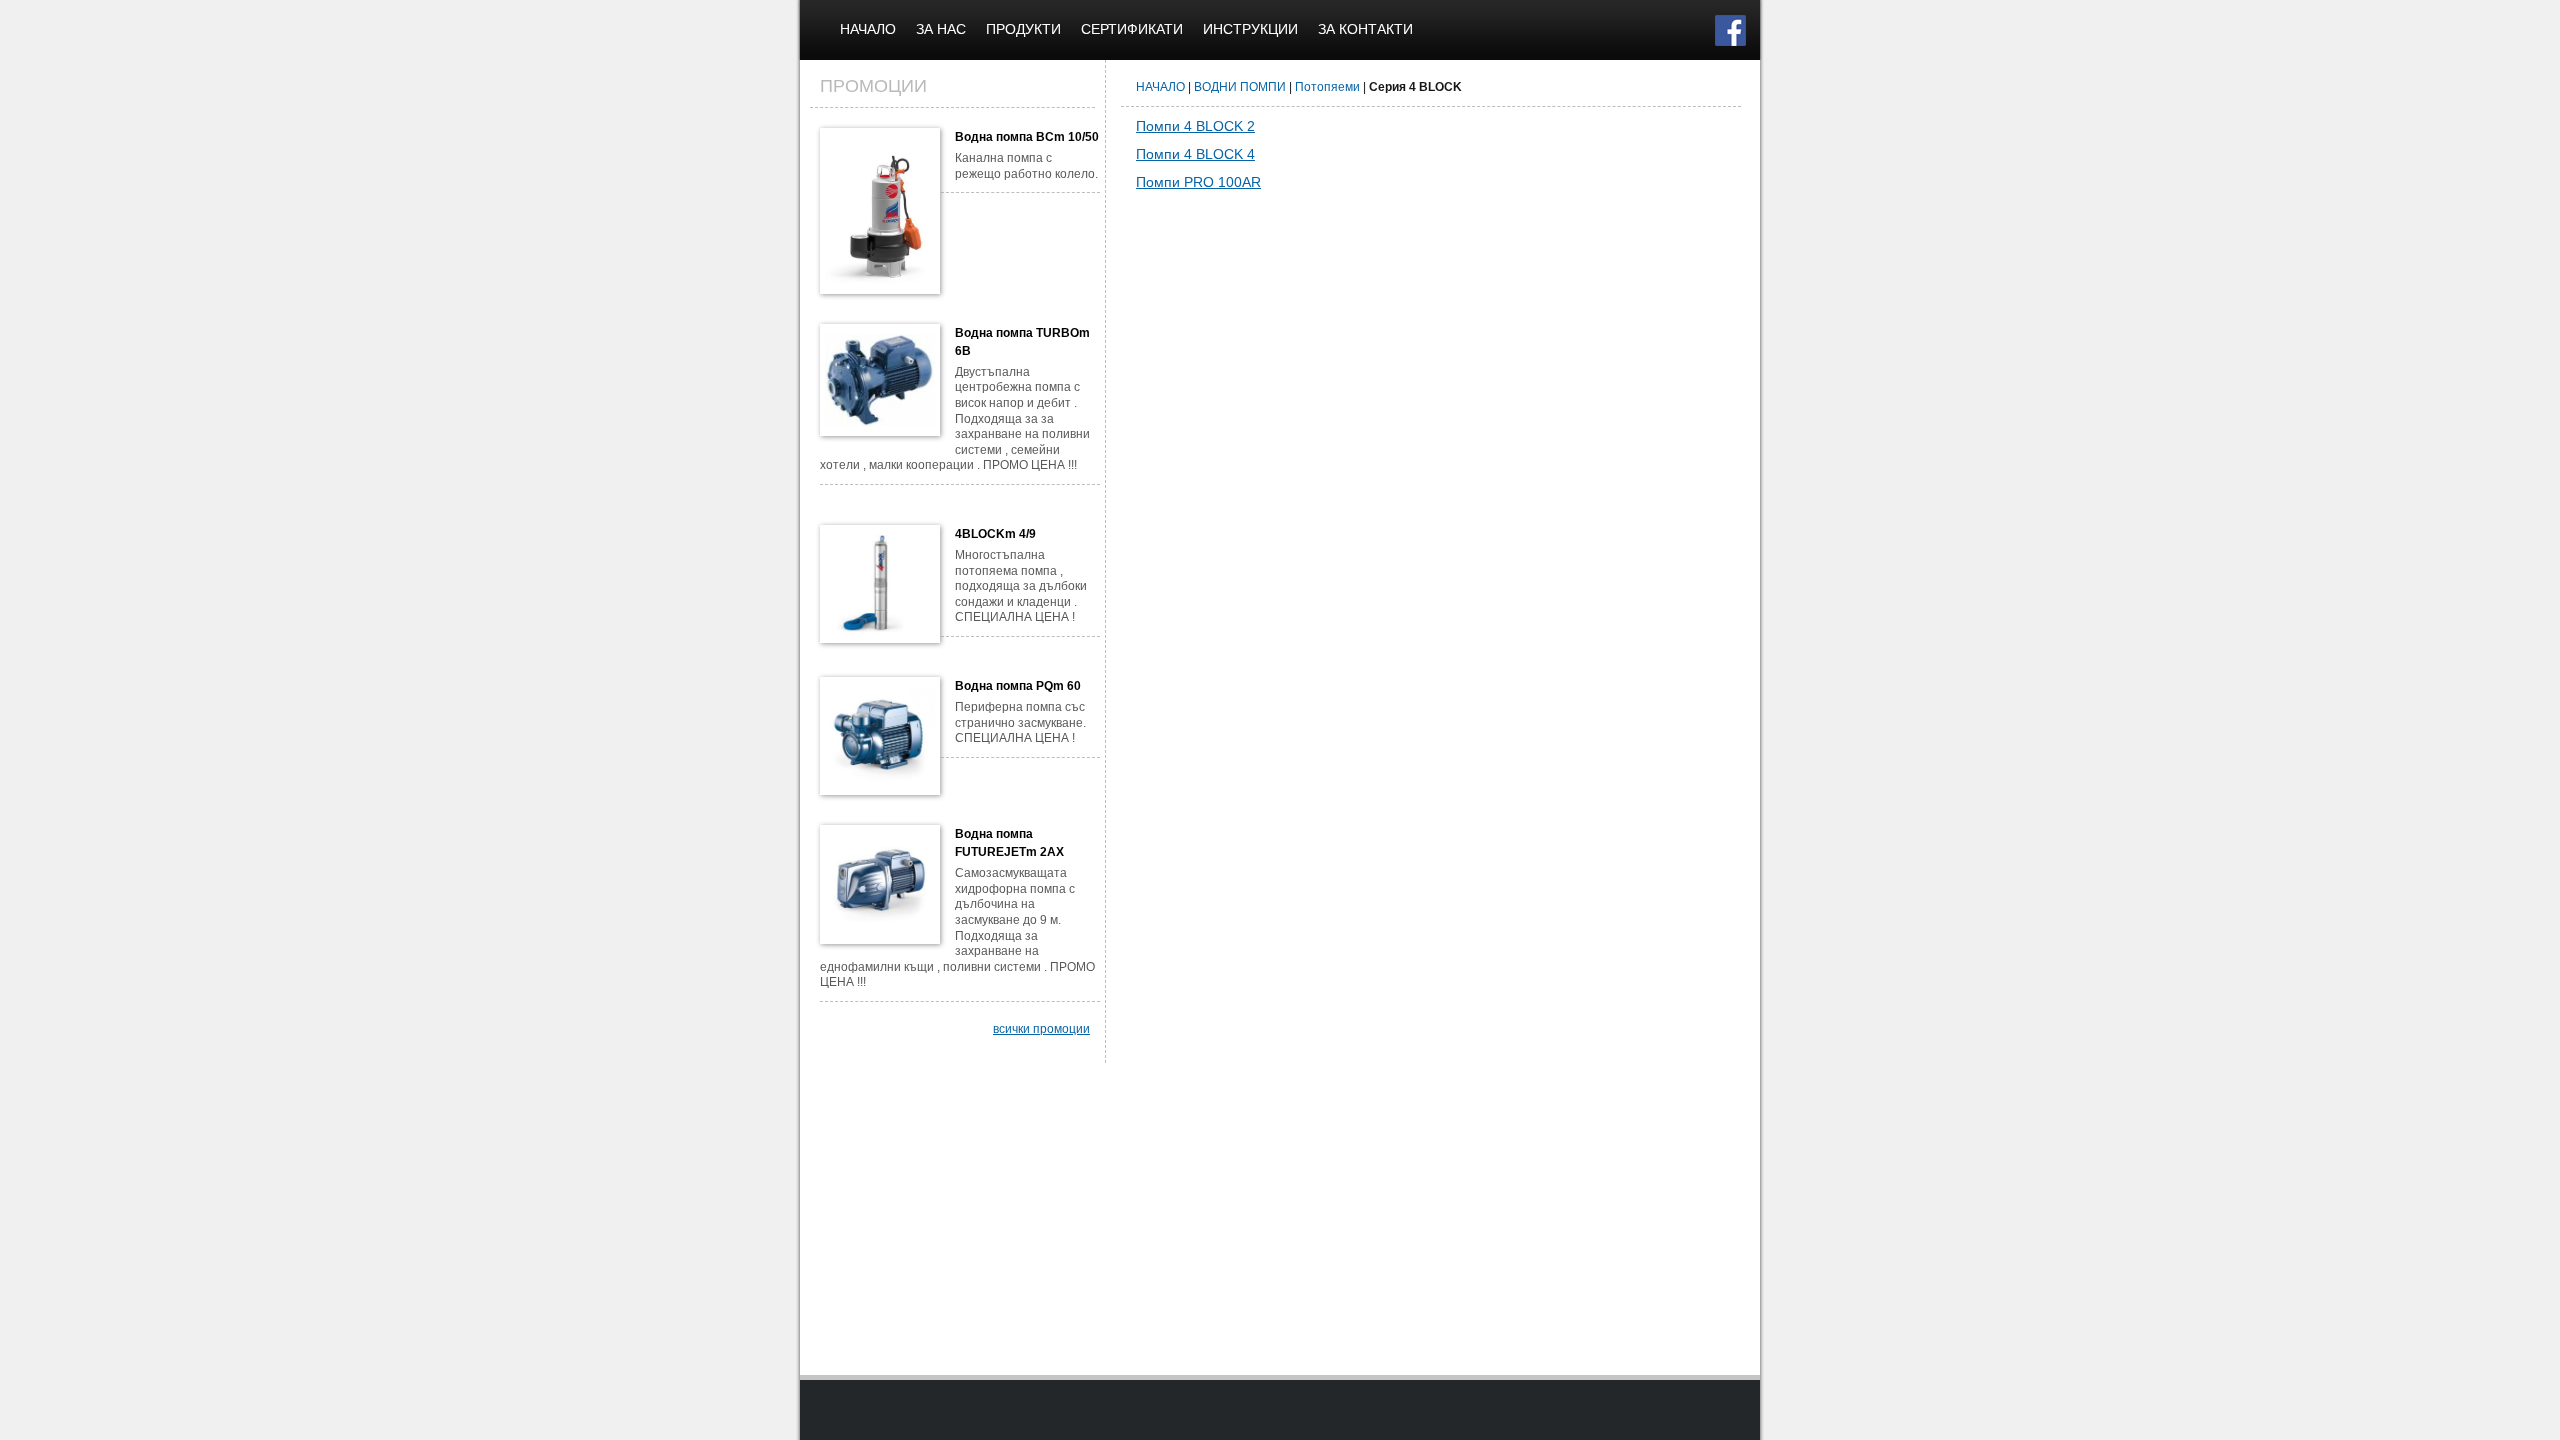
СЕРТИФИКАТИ (1132, 29)
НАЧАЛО (868, 29)
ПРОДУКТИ (1023, 29)
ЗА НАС (941, 29)
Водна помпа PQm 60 (1018, 686)
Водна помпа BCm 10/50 (1027, 137)
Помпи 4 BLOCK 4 (1195, 154)
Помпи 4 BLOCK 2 (1195, 126)
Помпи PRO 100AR (1198, 182)
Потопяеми (1327, 87)
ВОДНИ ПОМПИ (1240, 87)
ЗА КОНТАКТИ (1365, 29)
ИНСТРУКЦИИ (1250, 29)
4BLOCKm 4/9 (995, 534)
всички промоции (1041, 1029)
